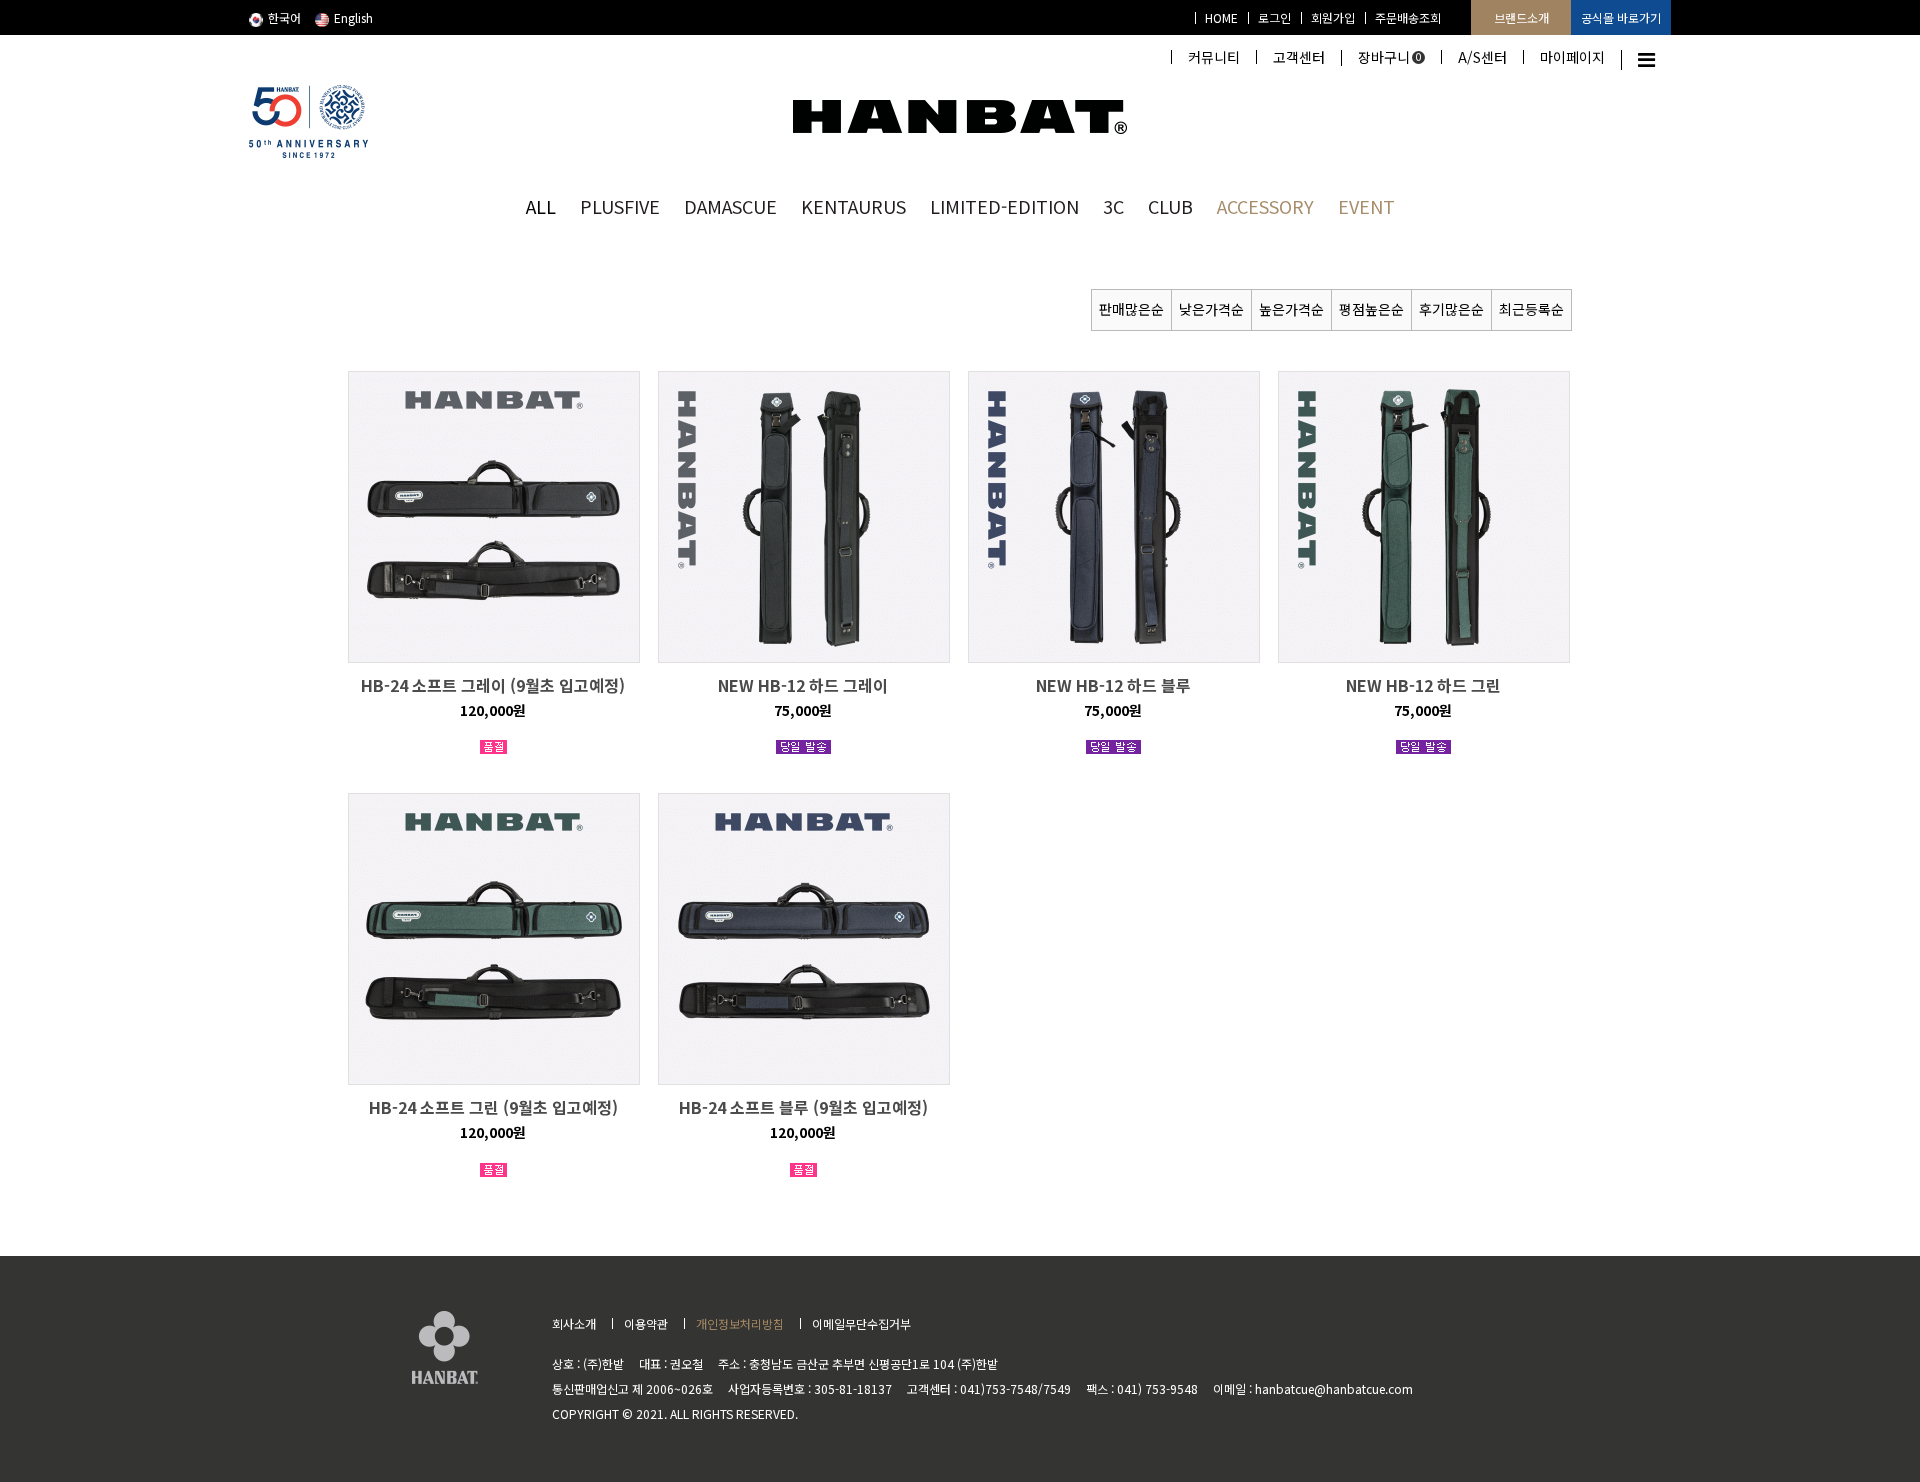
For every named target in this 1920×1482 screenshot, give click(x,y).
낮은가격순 (1211, 309)
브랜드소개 (1521, 17)
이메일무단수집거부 (861, 1323)
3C (1113, 206)
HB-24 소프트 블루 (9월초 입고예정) (803, 1107)
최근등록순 (1531, 309)
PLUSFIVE (620, 206)
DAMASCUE (730, 206)
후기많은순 (1451, 309)
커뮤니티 (1214, 57)
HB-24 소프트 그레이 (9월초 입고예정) (493, 685)
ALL (541, 206)
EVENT (1366, 206)
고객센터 (1299, 57)
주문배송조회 (1408, 17)
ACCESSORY (1265, 206)
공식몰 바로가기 (1621, 17)
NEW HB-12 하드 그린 (1423, 685)
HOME (1221, 17)
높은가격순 (1291, 309)
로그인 (1274, 17)
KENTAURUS (853, 206)
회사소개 (574, 1323)
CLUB (1170, 206)
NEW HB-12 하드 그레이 (803, 685)
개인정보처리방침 (740, 1323)
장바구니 (1390, 57)
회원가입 (1333, 17)
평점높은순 (1371, 309)
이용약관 (646, 1323)
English (353, 17)
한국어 (284, 17)
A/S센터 (1482, 57)
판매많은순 (1131, 309)
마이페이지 (1572, 57)
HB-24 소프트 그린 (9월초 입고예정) (493, 1107)
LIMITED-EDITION (1004, 206)
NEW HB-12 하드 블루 (1113, 685)
